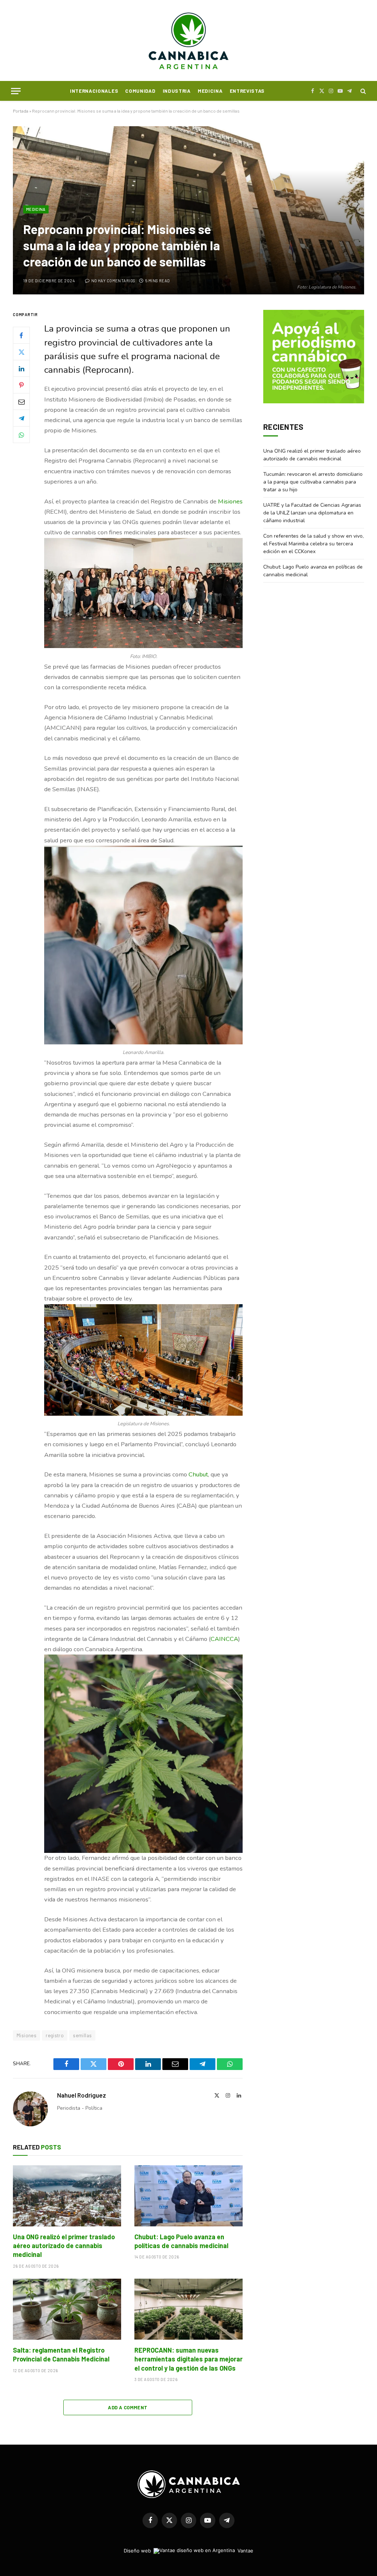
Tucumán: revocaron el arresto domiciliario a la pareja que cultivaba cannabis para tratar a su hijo (313, 482)
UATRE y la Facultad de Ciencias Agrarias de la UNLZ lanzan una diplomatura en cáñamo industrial (312, 513)
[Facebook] (21, 335)
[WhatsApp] (21, 435)
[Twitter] (21, 352)
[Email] (21, 401)
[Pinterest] (21, 385)
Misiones (230, 501)
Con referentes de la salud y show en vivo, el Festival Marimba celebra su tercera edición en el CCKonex (313, 544)
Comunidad (140, 91)
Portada (21, 111)
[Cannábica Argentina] (189, 40)
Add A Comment (128, 2407)
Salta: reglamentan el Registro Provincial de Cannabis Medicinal (61, 2354)
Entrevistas (247, 91)
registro (55, 2035)
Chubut (198, 1474)
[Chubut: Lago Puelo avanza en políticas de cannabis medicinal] (188, 2196)
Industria (177, 91)
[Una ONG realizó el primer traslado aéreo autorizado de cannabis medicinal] (67, 2196)
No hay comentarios (113, 281)
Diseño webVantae (188, 2551)
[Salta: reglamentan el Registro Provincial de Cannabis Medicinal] (67, 2309)
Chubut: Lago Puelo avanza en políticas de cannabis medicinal (181, 2241)
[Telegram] (21, 418)
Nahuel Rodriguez (82, 2095)
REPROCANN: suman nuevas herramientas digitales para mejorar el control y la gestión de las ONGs (188, 2359)
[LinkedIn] (21, 368)
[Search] (362, 91)
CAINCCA (224, 1639)
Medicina (210, 91)
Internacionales (94, 91)
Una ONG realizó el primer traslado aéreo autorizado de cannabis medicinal (64, 2246)
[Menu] (16, 91)
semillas (82, 2035)
